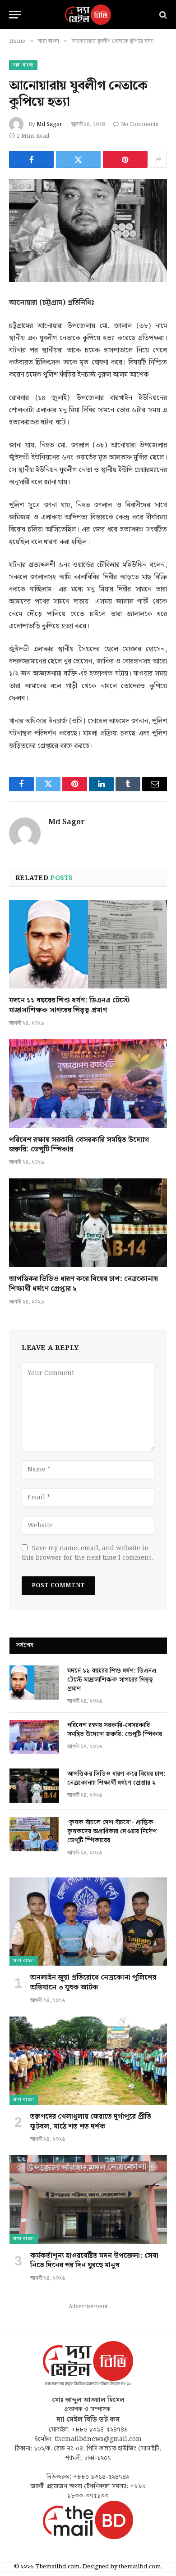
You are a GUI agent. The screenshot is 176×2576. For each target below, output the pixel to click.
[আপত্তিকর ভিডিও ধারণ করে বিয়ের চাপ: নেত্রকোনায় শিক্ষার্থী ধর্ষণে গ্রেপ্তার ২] (88, 1223)
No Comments (140, 124)
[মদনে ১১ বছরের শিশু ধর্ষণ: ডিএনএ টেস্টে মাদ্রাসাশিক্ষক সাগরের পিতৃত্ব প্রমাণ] (88, 944)
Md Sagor (49, 124)
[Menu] (15, 15)
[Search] (162, 15)
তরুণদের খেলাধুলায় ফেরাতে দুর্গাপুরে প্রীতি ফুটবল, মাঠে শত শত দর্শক (91, 2122)
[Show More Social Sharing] (158, 159)
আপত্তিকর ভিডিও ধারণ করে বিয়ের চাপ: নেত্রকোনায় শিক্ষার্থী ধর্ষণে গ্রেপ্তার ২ (83, 1284)
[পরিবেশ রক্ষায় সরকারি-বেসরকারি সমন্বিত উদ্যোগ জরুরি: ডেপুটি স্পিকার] (88, 1084)
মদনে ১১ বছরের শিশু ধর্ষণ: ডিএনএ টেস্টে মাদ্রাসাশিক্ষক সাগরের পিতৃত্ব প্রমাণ (69, 1005)
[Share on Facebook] (31, 159)
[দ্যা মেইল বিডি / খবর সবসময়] (88, 15)
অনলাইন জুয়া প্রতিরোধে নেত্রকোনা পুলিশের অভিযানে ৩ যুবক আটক (93, 1983)
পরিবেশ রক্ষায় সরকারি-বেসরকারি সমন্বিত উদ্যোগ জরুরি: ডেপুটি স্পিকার (79, 1145)
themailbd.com (140, 2567)
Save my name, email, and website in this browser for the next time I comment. (87, 1553)
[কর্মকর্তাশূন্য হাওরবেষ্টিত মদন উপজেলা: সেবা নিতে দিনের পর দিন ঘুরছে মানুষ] (88, 2199)
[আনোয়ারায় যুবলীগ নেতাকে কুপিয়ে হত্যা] (88, 231)
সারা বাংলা (23, 65)
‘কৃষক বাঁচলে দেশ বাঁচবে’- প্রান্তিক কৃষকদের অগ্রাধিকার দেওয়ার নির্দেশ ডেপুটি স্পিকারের (112, 1832)
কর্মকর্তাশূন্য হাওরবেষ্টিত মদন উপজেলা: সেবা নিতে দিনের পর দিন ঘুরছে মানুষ (94, 2261)
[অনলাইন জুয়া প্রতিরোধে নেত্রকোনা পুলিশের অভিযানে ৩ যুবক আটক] (88, 1922)
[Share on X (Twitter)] (78, 159)
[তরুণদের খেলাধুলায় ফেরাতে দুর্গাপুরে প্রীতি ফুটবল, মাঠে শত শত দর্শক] (88, 2061)
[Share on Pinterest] (125, 159)
